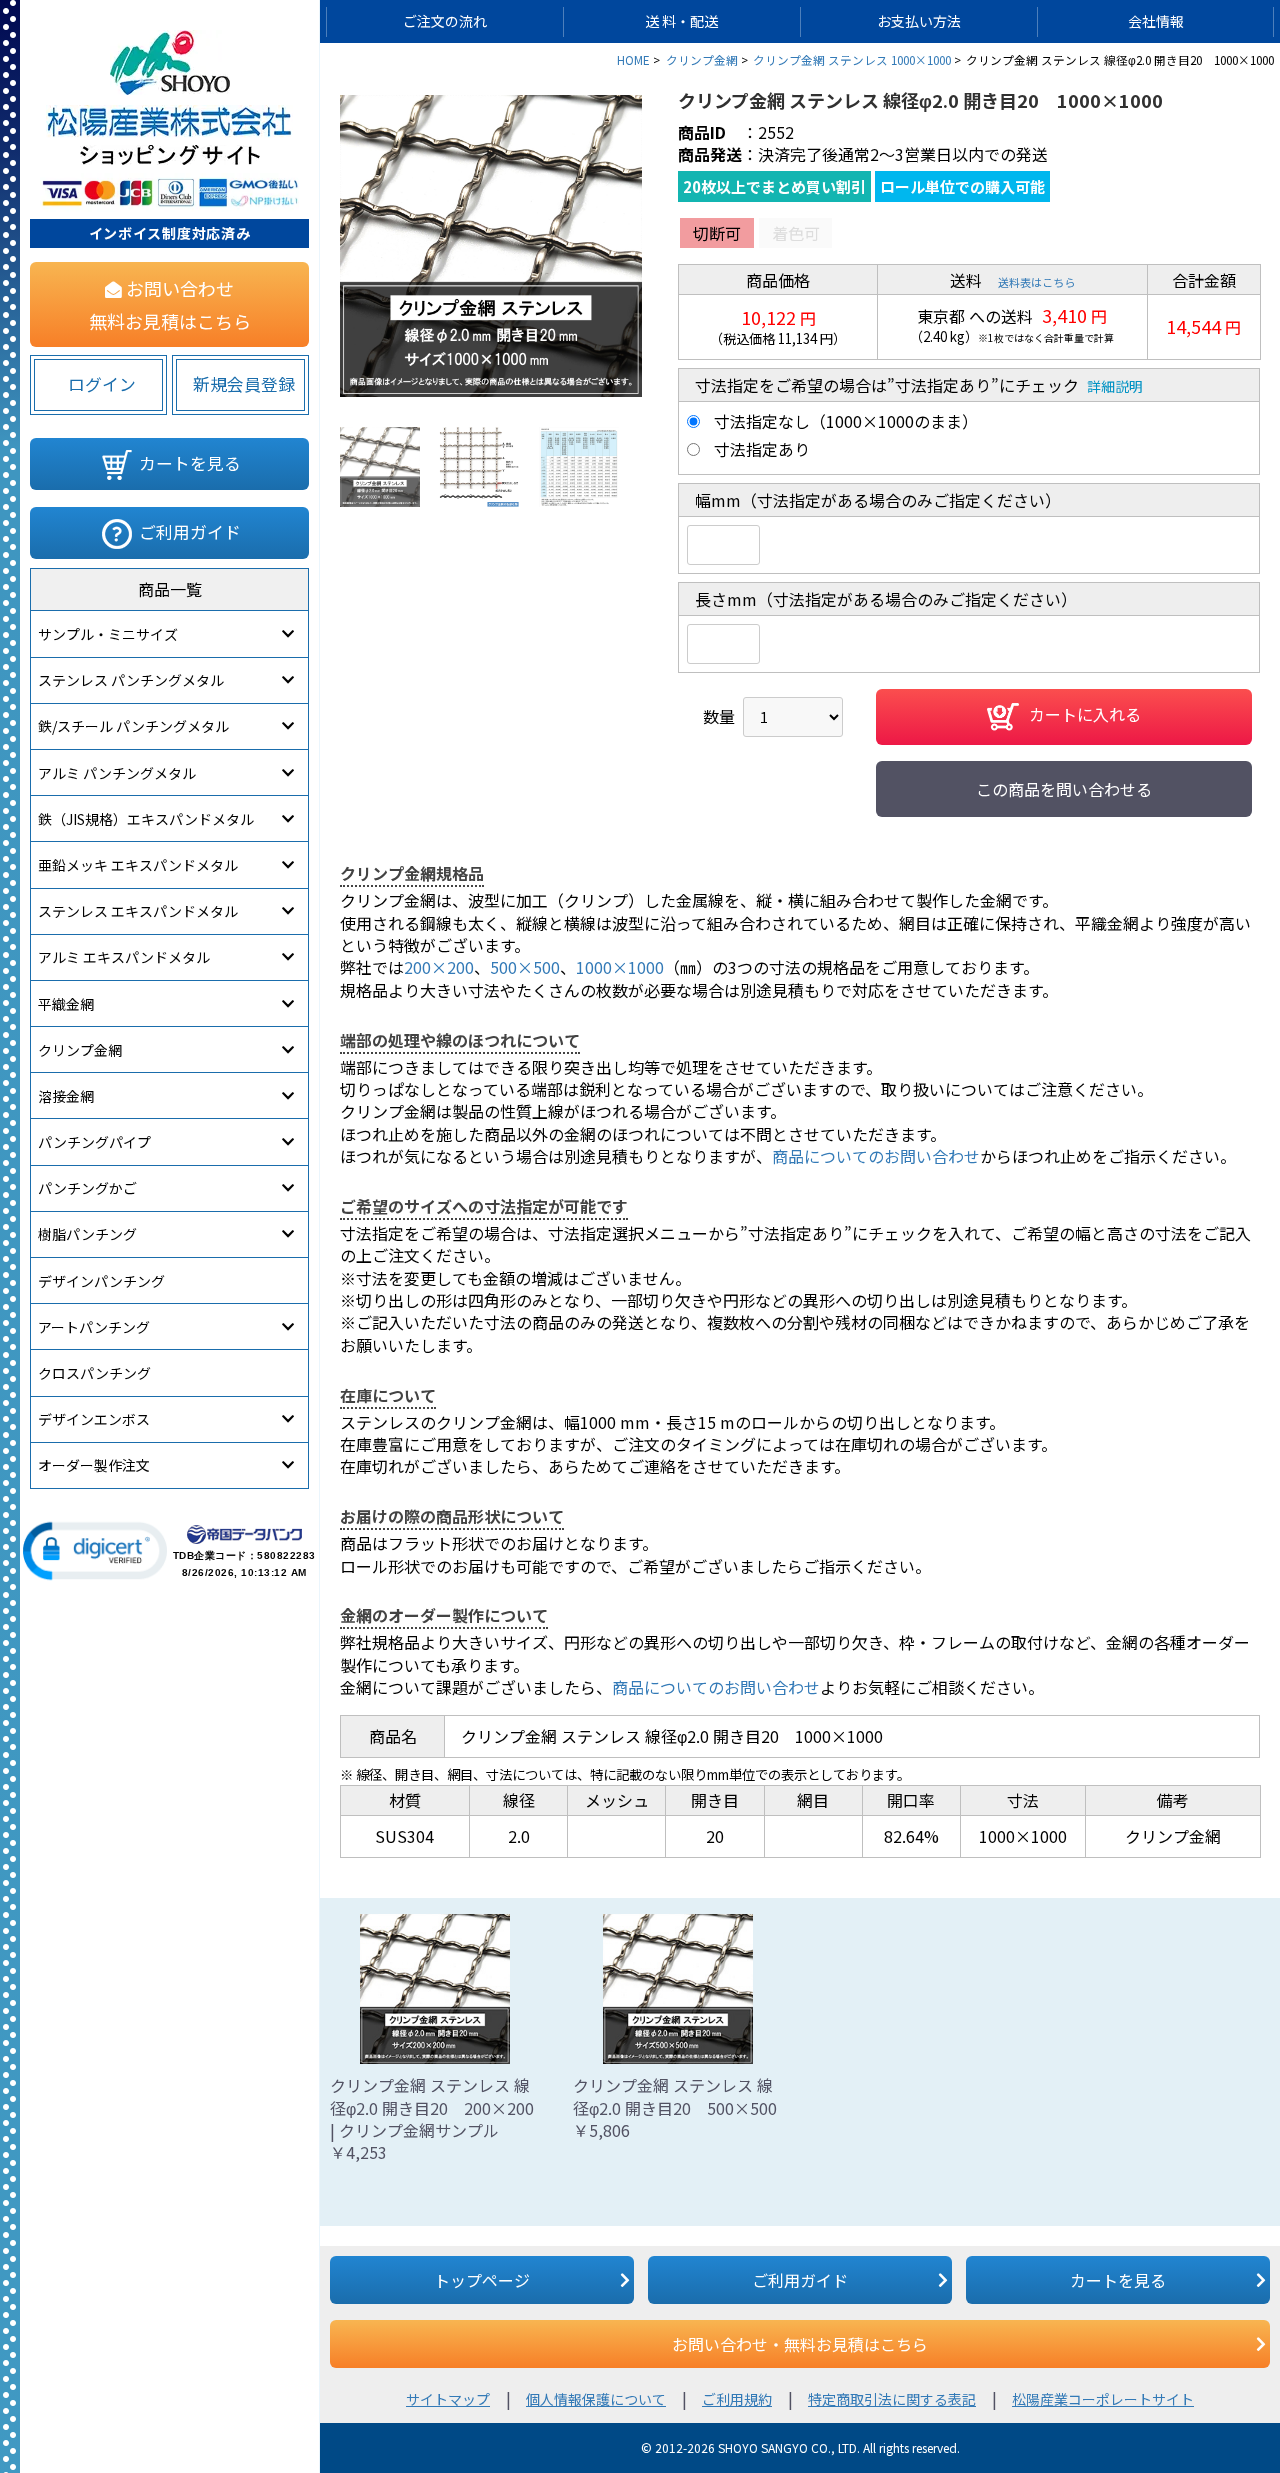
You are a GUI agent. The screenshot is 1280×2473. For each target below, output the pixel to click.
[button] (95, 1551)
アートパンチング (94, 1327)
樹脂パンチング (87, 1234)
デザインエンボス (94, 1419)
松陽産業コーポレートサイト (1103, 2399)
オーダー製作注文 (94, 1465)
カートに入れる (1085, 715)
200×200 (439, 967)
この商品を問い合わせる (1064, 789)
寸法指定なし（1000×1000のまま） (846, 421)
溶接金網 (66, 1096)
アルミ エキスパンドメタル (124, 957)
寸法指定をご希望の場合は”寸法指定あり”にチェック (887, 385)
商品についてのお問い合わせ (876, 1156)
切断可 (717, 233)
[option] (491, 246)
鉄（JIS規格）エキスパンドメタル (146, 819)
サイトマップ (448, 2399)
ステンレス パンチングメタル (131, 680)
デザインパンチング (101, 1281)
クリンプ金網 (80, 1050)
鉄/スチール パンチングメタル (133, 726)
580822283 (286, 1555)
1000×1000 (620, 967)
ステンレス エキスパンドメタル (138, 911)
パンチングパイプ (94, 1142)
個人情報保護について (596, 2399)
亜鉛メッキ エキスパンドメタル (138, 865)
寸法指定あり (762, 449)
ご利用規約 (737, 2399)
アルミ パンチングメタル (117, 773)
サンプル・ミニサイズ (108, 634)
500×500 (525, 967)
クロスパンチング (94, 1373)
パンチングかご (87, 1188)
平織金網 (66, 1004)
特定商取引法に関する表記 (892, 2399)
